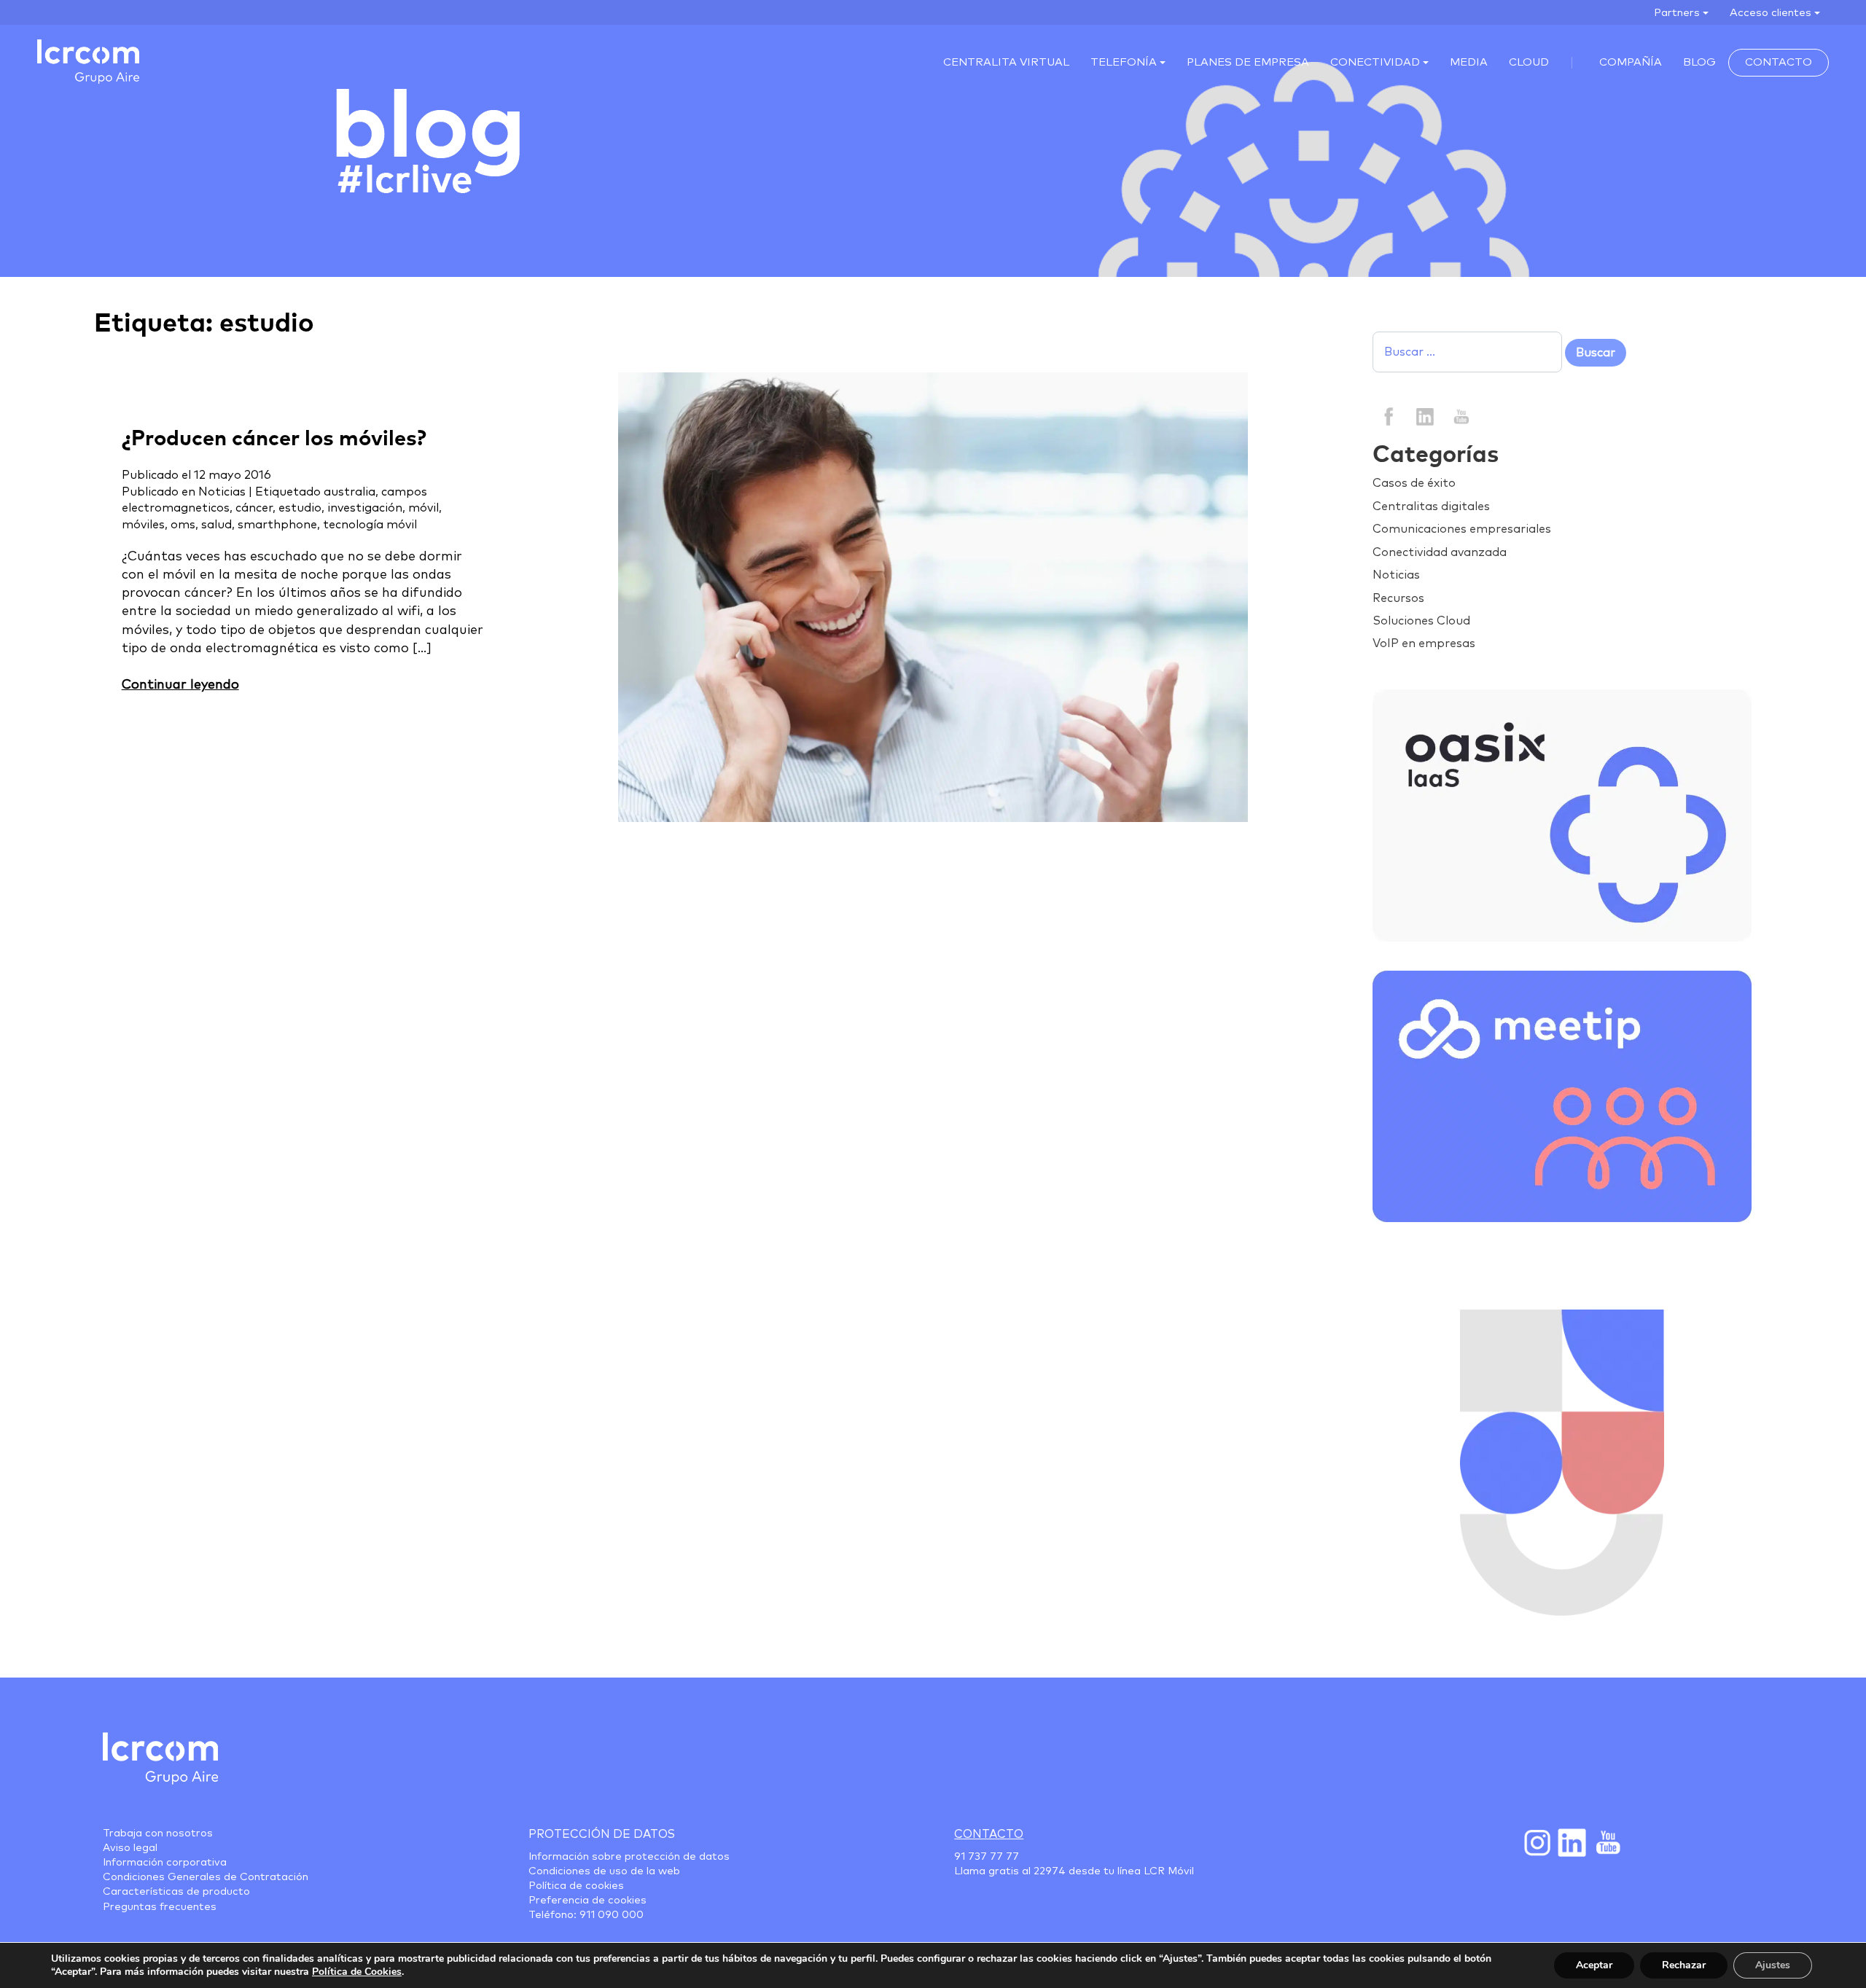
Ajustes (1773, 1965)
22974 (1050, 1871)
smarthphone (277, 525)
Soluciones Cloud (1421, 621)
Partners (1677, 13)
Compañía (1631, 62)
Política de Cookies (357, 1972)
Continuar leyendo (180, 685)
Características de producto (176, 1892)
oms (183, 525)
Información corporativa (165, 1863)
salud (216, 525)
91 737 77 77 (987, 1857)
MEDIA (1469, 62)
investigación (365, 508)
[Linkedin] (1425, 415)
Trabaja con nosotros (158, 1834)
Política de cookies (576, 1886)
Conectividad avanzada (1440, 552)
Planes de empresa (1248, 62)
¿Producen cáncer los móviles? (274, 439)
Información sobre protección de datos (629, 1857)
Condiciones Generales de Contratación (206, 1877)
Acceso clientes (1771, 13)
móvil (423, 508)
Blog (1699, 62)
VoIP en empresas (1424, 643)
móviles (143, 525)
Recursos (1398, 598)
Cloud (1529, 62)
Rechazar (1684, 1965)
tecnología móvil (370, 525)
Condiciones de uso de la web (604, 1871)
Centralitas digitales (1431, 506)
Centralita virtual (1006, 62)
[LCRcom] (88, 62)
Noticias (222, 492)
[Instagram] (1537, 1842)
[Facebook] (1389, 415)
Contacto (1779, 62)
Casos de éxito (1414, 483)
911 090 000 (612, 1915)
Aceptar (1594, 1965)
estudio (300, 508)
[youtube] (1460, 415)
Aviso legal (130, 1848)
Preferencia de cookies (587, 1901)
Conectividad (1375, 62)
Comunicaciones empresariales (1462, 529)
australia (350, 492)
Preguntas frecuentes (160, 1907)
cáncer (254, 508)
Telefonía (1124, 62)
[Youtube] (1607, 1842)
